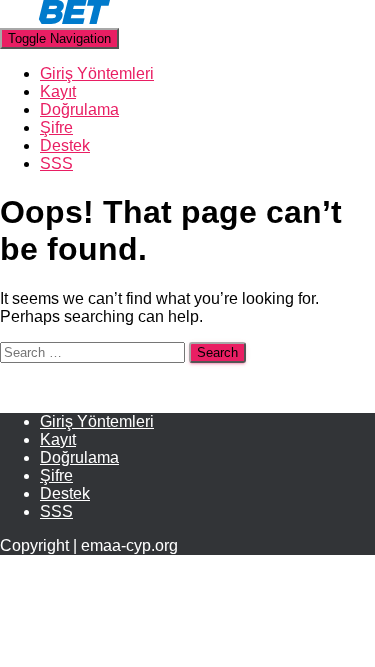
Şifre (56, 127)
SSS (56, 163)
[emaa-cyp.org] (55, 18)
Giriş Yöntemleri (97, 73)
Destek (65, 145)
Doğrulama (79, 109)
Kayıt (58, 91)
